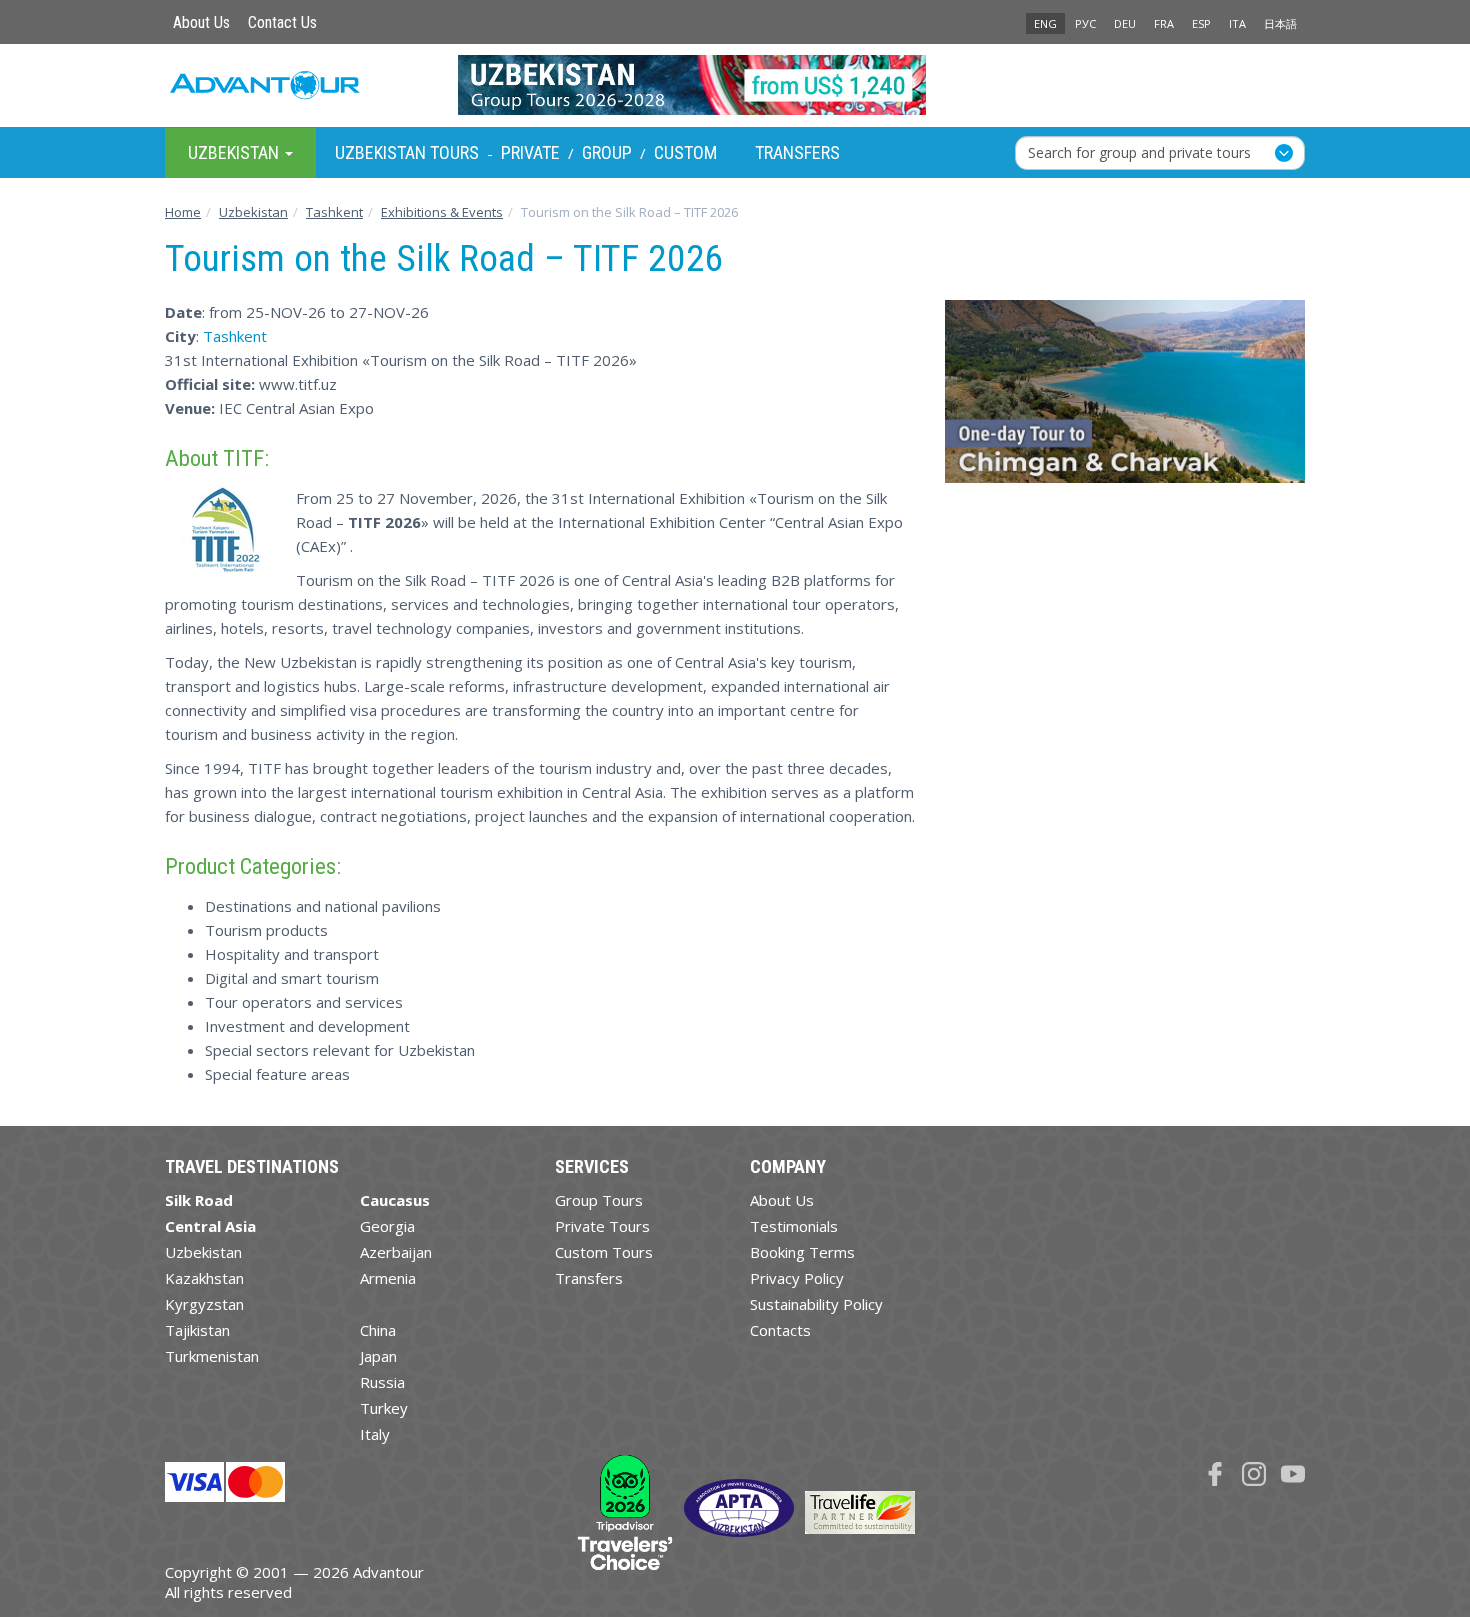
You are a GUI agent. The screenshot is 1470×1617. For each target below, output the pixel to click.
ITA (1237, 23)
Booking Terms (802, 1252)
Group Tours (599, 1200)
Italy (375, 1434)
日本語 (1280, 23)
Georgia (387, 1226)
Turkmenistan (212, 1356)
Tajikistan (197, 1330)
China (378, 1330)
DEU (1125, 23)
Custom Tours (604, 1252)
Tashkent (235, 336)
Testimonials (794, 1226)
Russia (382, 1382)
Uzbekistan (203, 1252)
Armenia (388, 1278)
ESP (1201, 23)
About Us (201, 22)
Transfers (797, 152)
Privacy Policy (797, 1278)
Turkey (384, 1408)
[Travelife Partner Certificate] (860, 1511)
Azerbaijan (396, 1252)
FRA (1164, 23)
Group (607, 152)
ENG (1045, 23)
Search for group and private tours (1139, 151)
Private (530, 152)
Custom (685, 152)
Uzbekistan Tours (407, 152)
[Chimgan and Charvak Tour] (1125, 400)
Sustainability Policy (816, 1304)
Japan (378, 1356)
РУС (1085, 23)
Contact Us (282, 22)
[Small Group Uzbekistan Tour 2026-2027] (735, 85)
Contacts (780, 1330)
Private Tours (602, 1226)
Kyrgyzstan (204, 1304)
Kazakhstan (204, 1278)
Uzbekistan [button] (235, 151)
